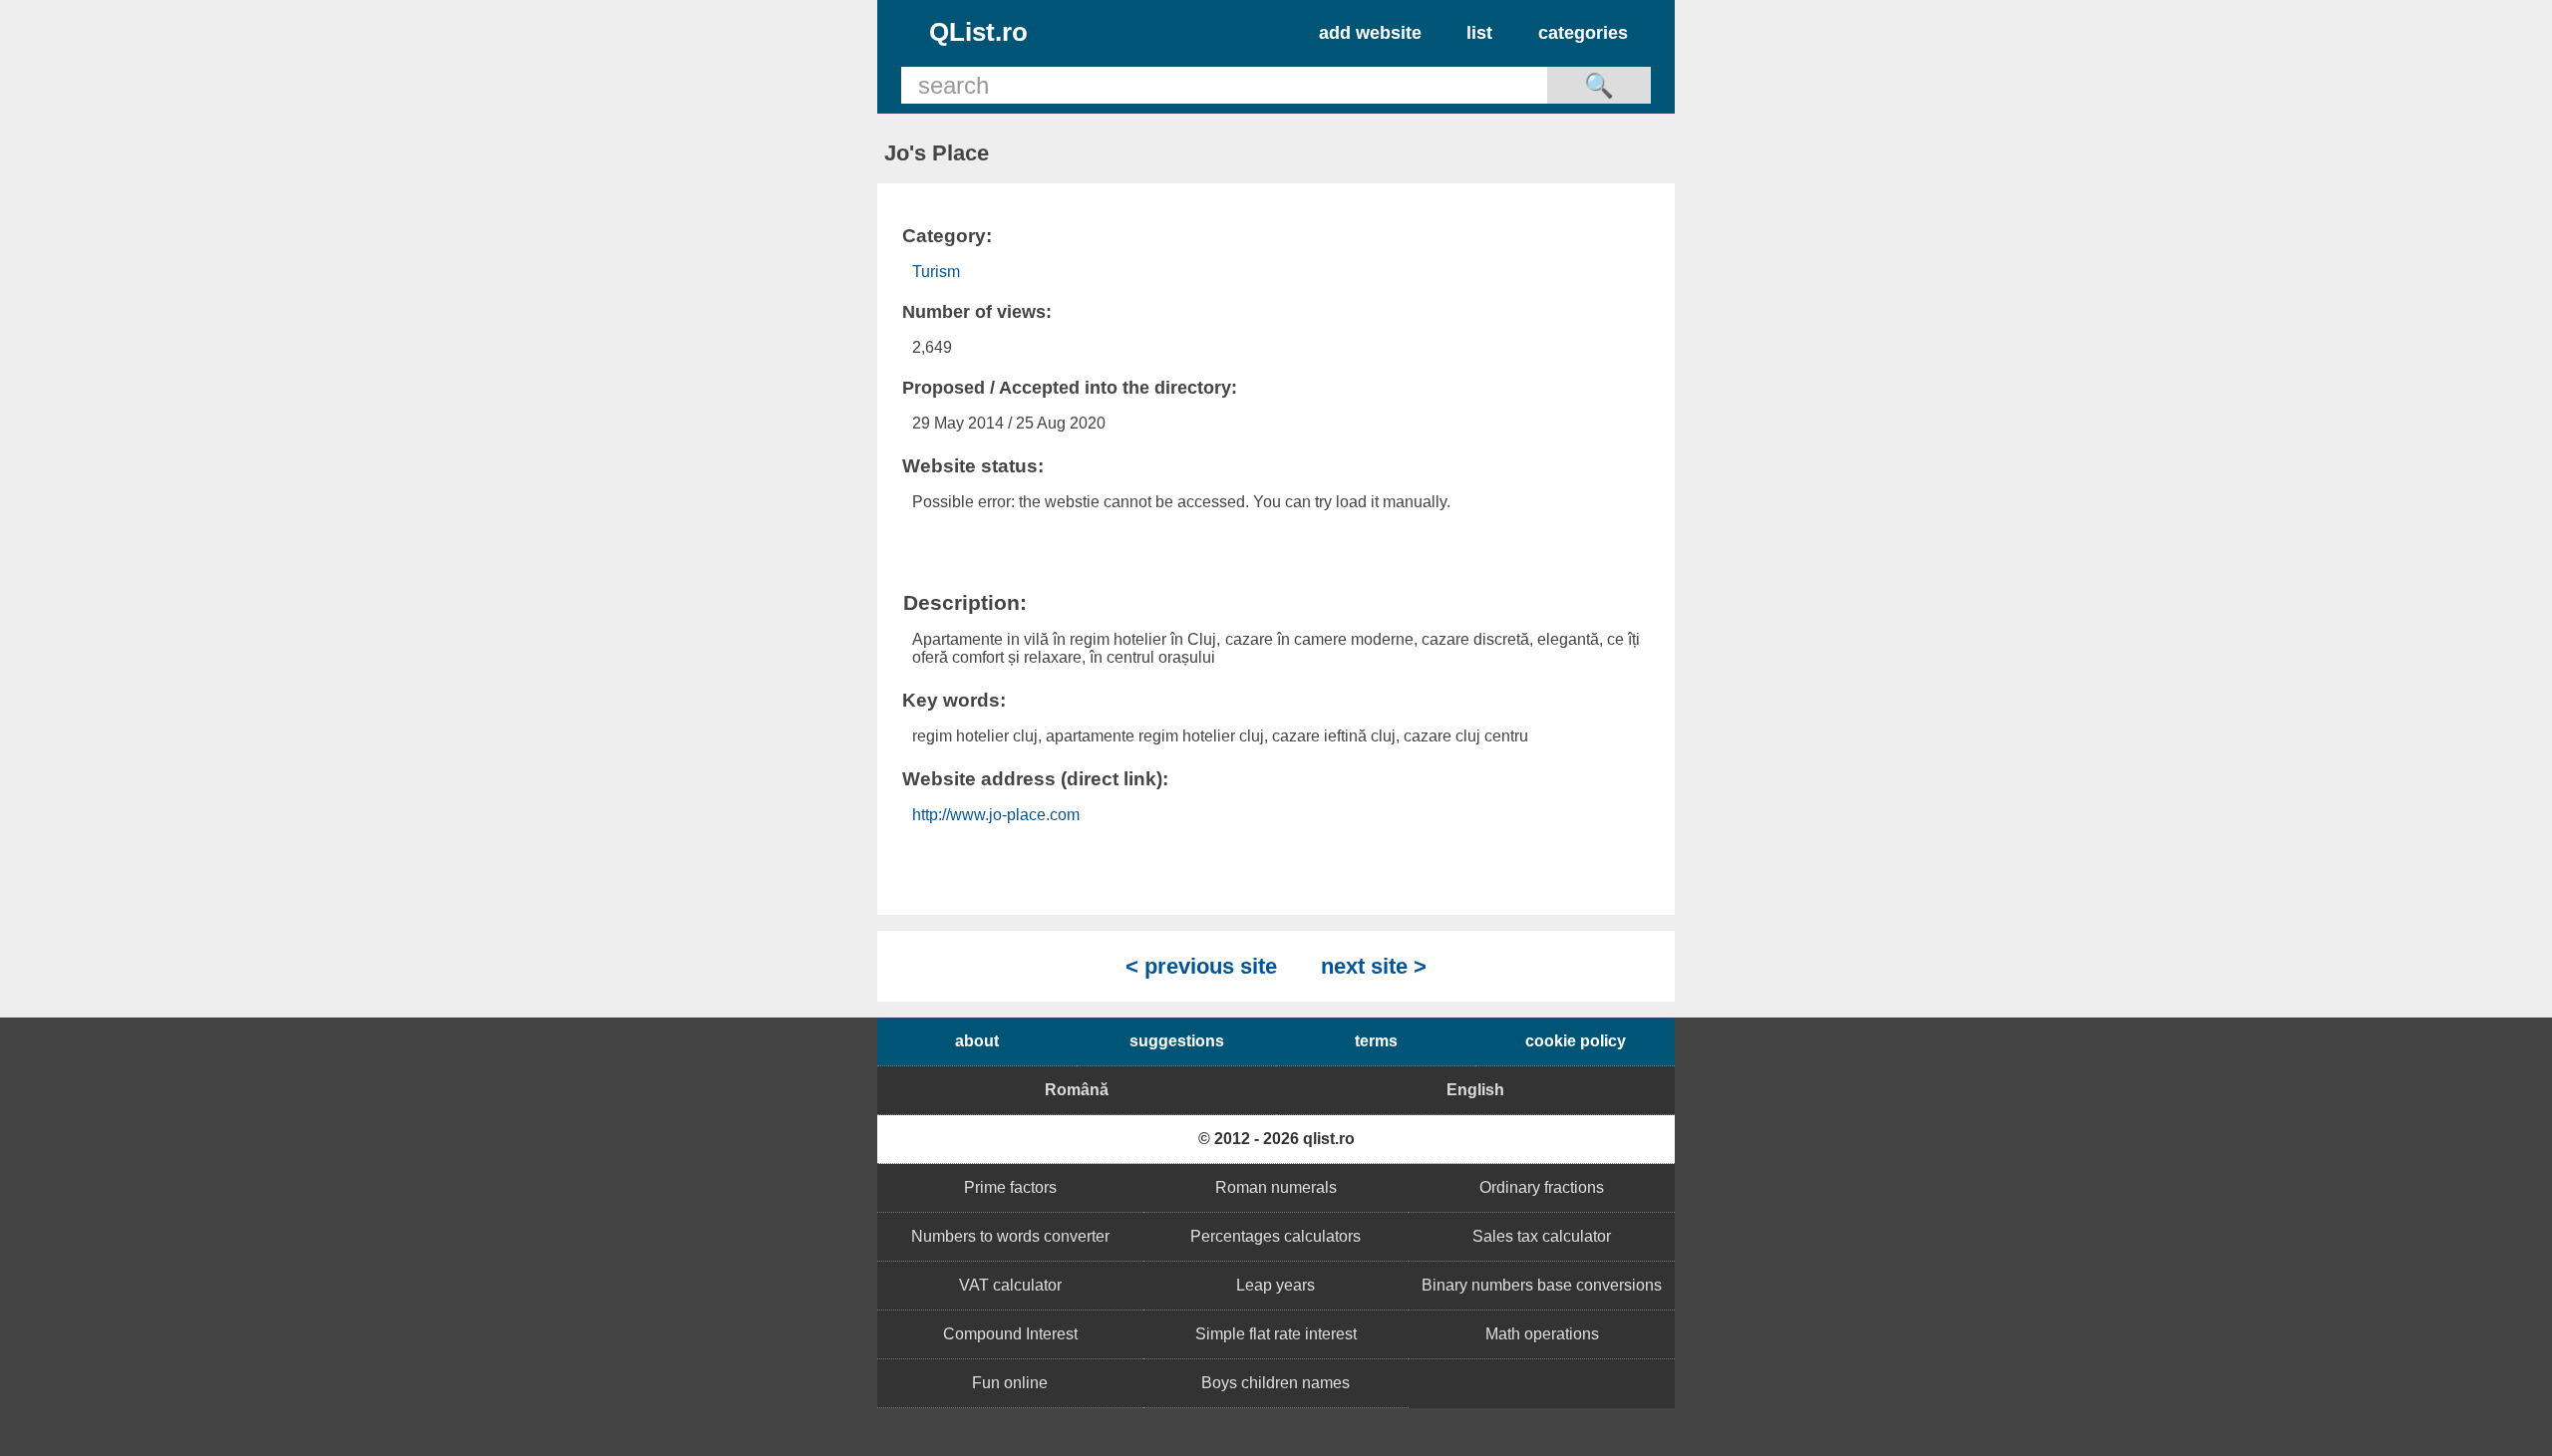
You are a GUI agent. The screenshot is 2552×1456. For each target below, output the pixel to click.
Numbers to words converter (1010, 1236)
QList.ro (978, 32)
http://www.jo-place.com (996, 815)
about (977, 1041)
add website (1370, 33)
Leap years (1276, 1285)
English (1475, 1090)
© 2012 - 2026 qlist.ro (1276, 1139)
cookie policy (1576, 1041)
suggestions (1177, 1041)
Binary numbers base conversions (1542, 1285)
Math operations (1542, 1334)
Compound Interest (1010, 1334)
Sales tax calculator (1542, 1236)
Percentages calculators (1276, 1236)
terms (1376, 1041)
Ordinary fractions (1542, 1187)
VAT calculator (1010, 1285)
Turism (936, 272)
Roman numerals (1276, 1187)
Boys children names (1276, 1383)
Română (1077, 1090)
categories (1583, 33)
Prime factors (1010, 1187)
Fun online (1010, 1383)
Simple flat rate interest (1276, 1334)
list (1479, 33)
